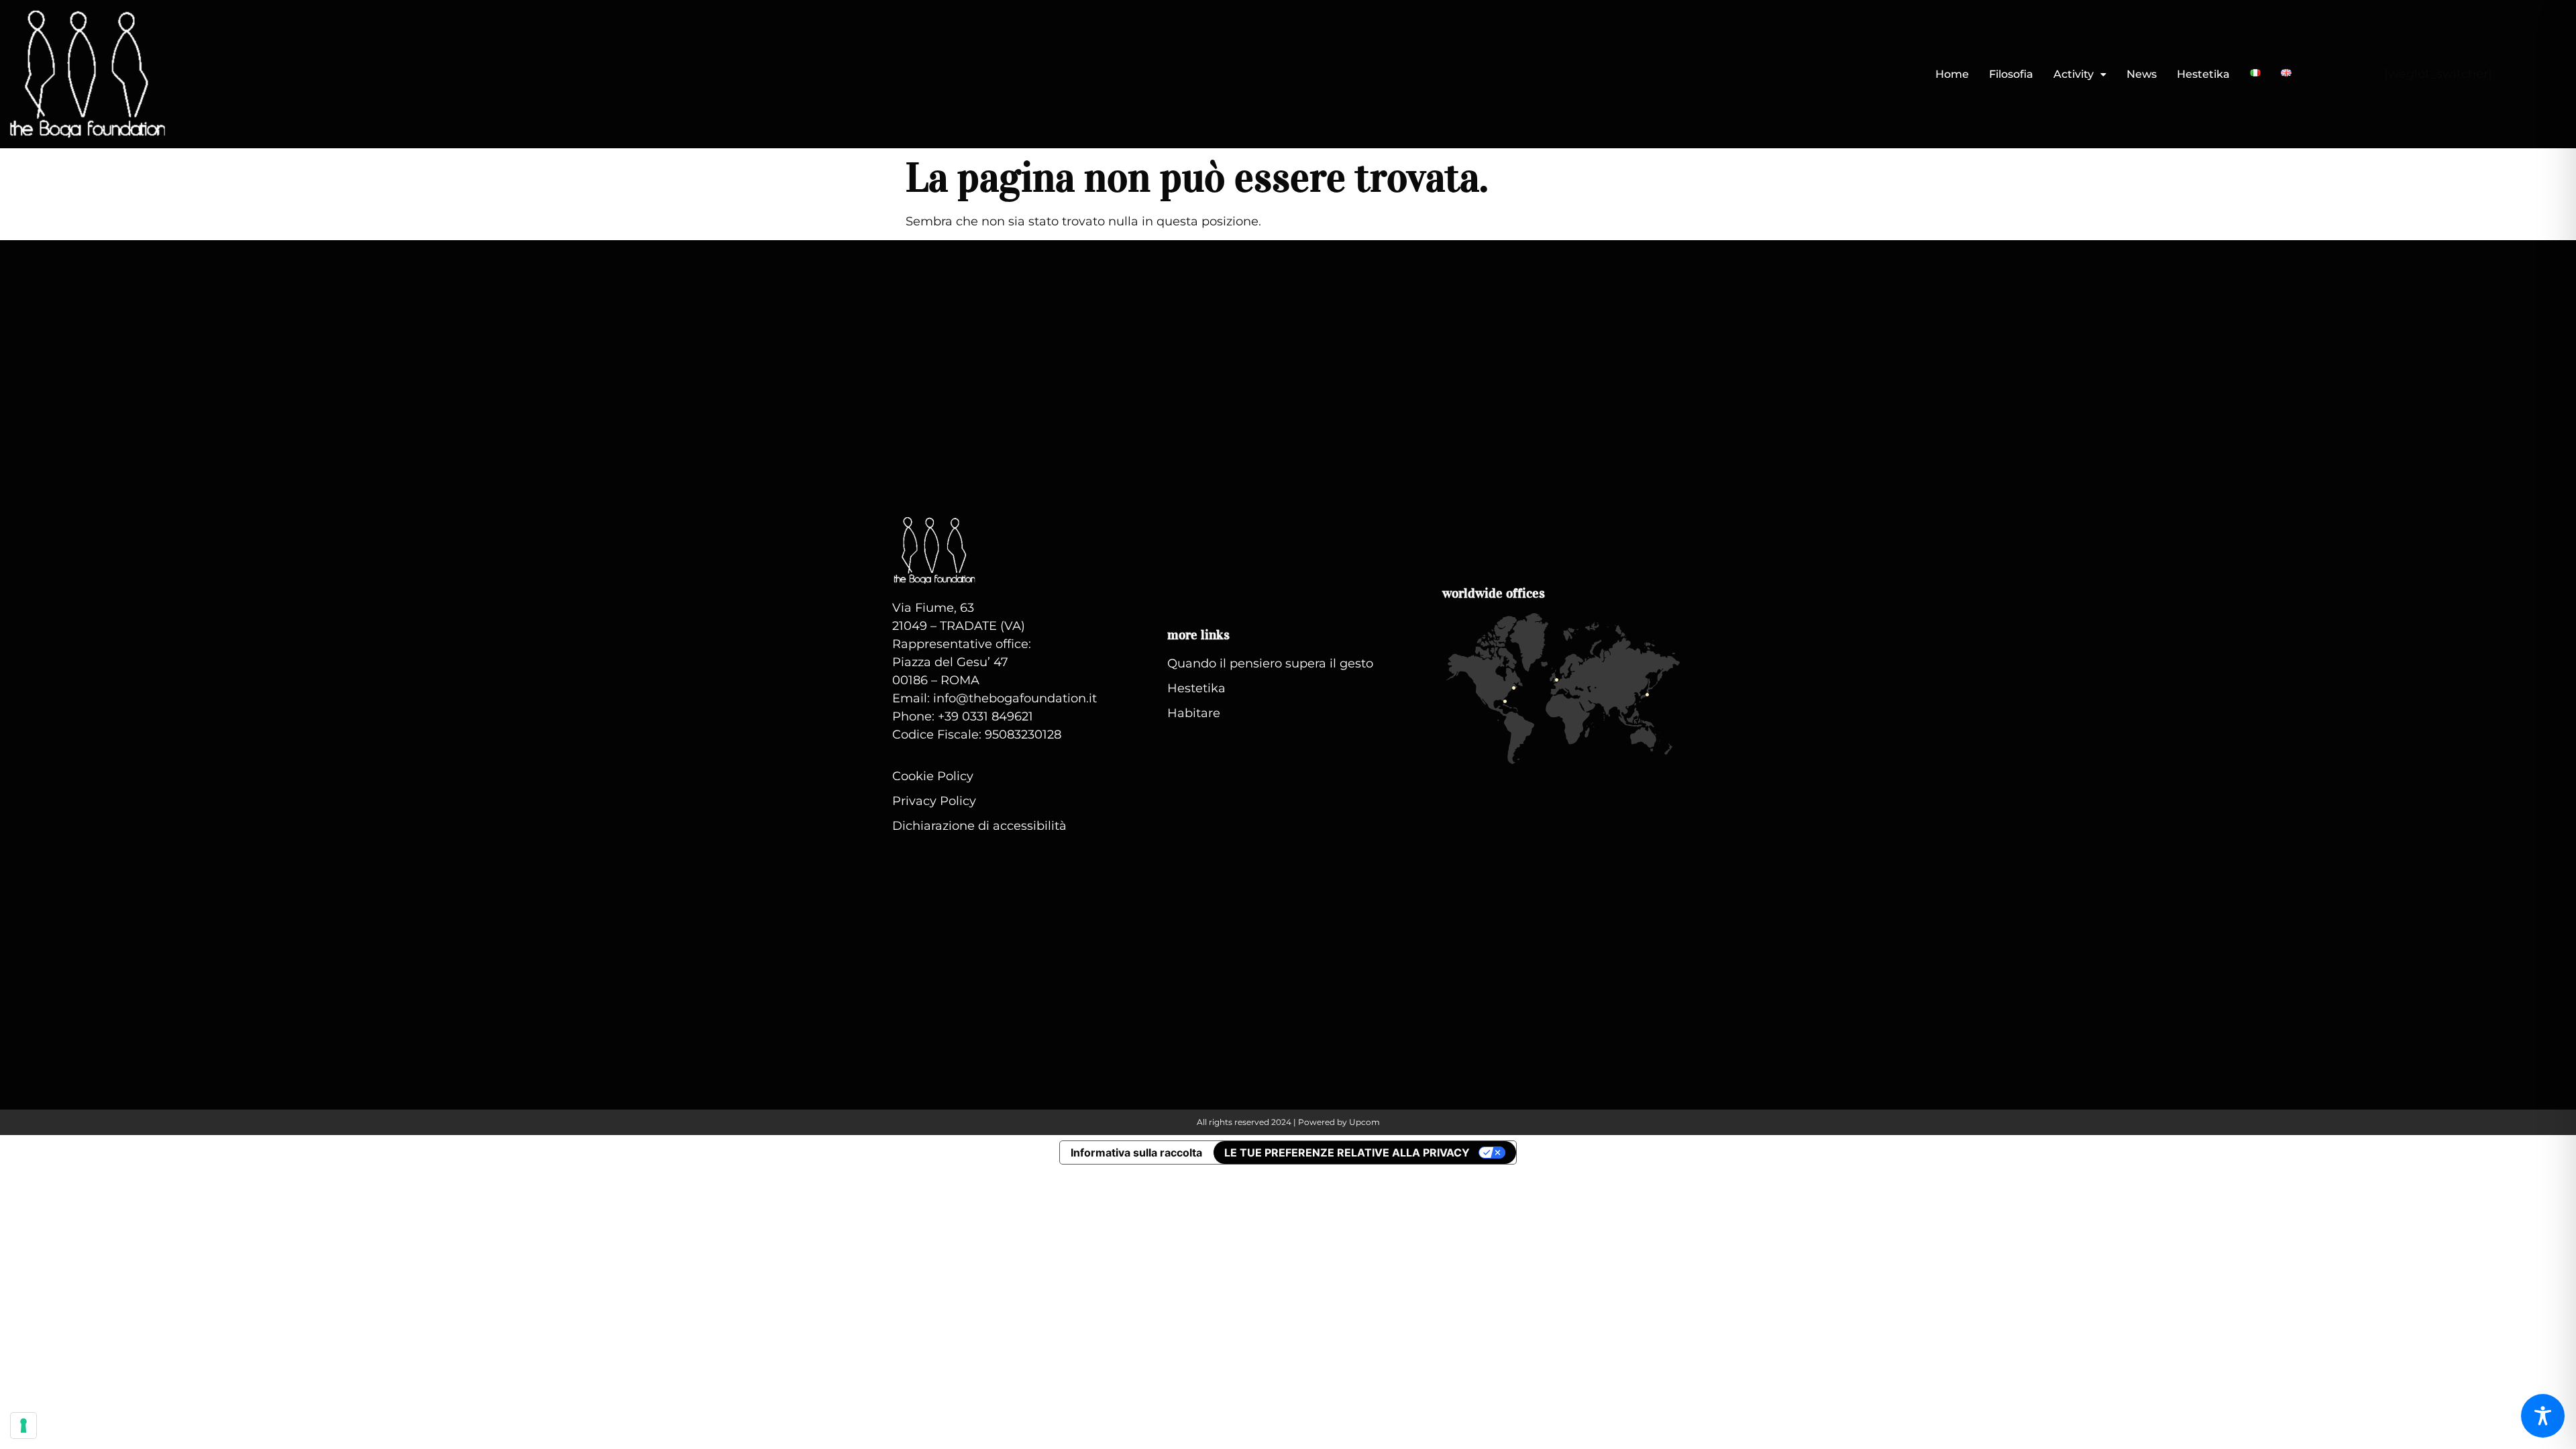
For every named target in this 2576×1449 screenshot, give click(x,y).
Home (1952, 74)
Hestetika (2203, 74)
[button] (2080, 74)
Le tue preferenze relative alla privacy (1347, 1152)
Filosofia (2011, 74)
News (2142, 74)
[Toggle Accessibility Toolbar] (2543, 1416)
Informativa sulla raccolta (1136, 1152)
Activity (2074, 74)
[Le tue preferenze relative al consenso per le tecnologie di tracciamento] (23, 1426)
